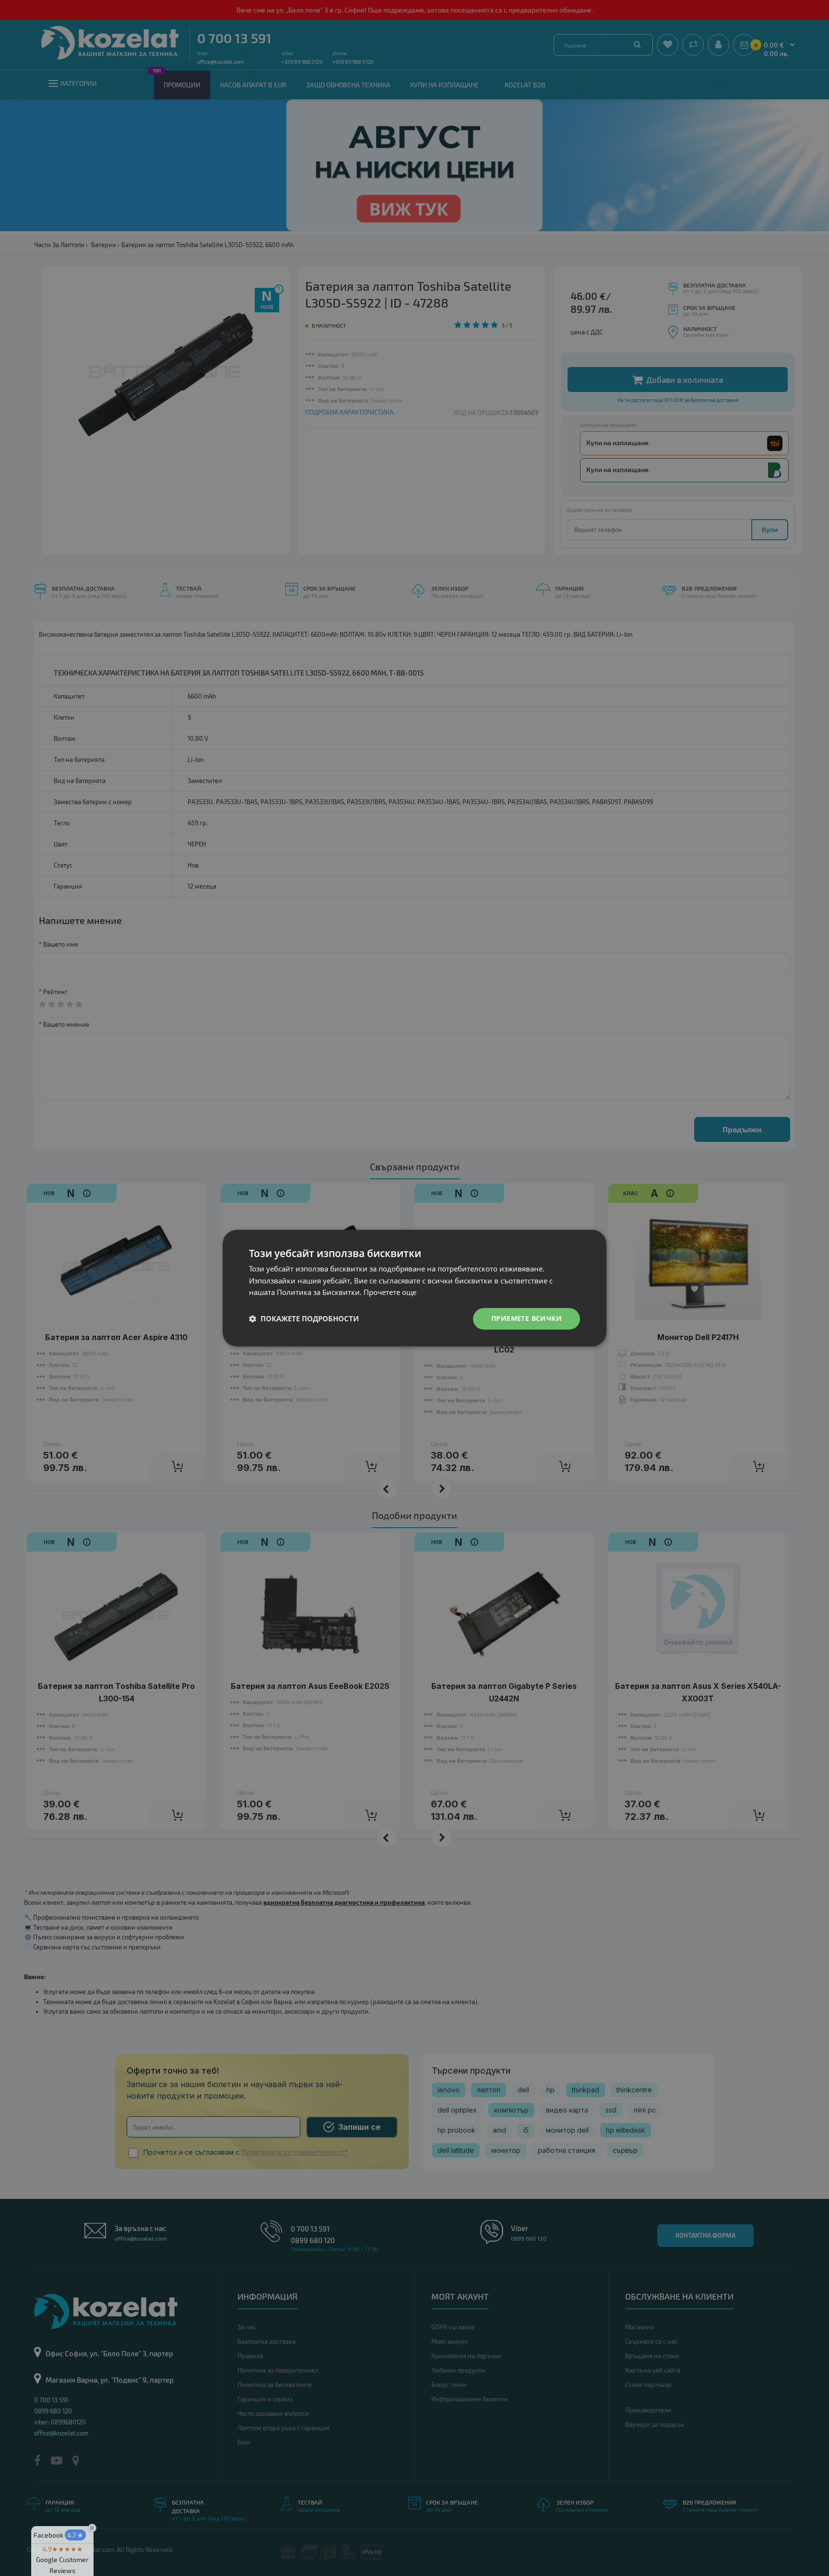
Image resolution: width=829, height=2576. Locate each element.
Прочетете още (390, 1293)
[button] (304, 1319)
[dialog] (414, 1288)
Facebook (59, 2535)
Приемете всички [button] (527, 1318)
